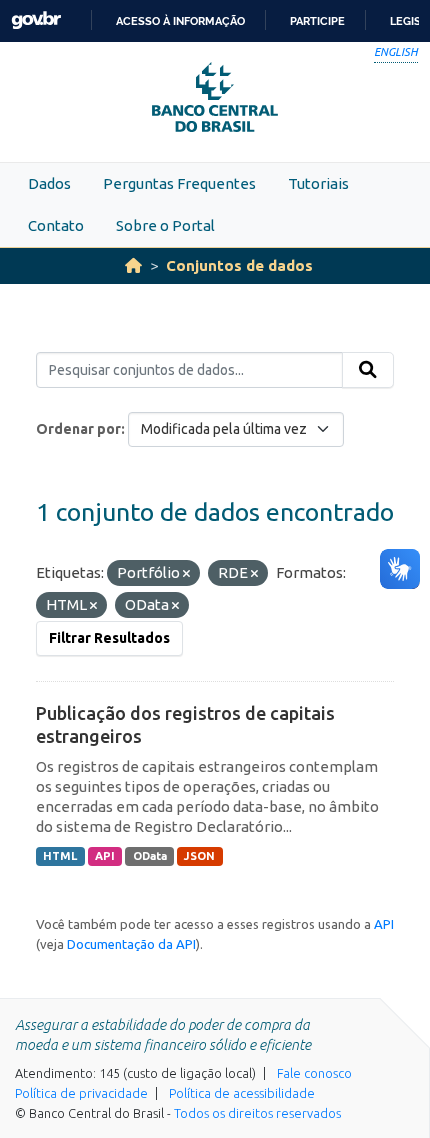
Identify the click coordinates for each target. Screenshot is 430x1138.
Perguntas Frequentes (179, 183)
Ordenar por (78, 429)
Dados (49, 183)
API (105, 856)
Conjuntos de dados (239, 265)
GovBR (36, 20)
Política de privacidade (81, 1093)
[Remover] (186, 574)
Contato (56, 225)
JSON (199, 856)
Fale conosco (314, 1073)
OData (150, 856)
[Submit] (368, 370)
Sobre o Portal (165, 225)
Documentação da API (131, 944)
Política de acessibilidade (242, 1093)
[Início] (133, 265)
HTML (60, 856)
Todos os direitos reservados (257, 1113)
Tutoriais (318, 183)
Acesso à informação (180, 21)
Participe (317, 21)
